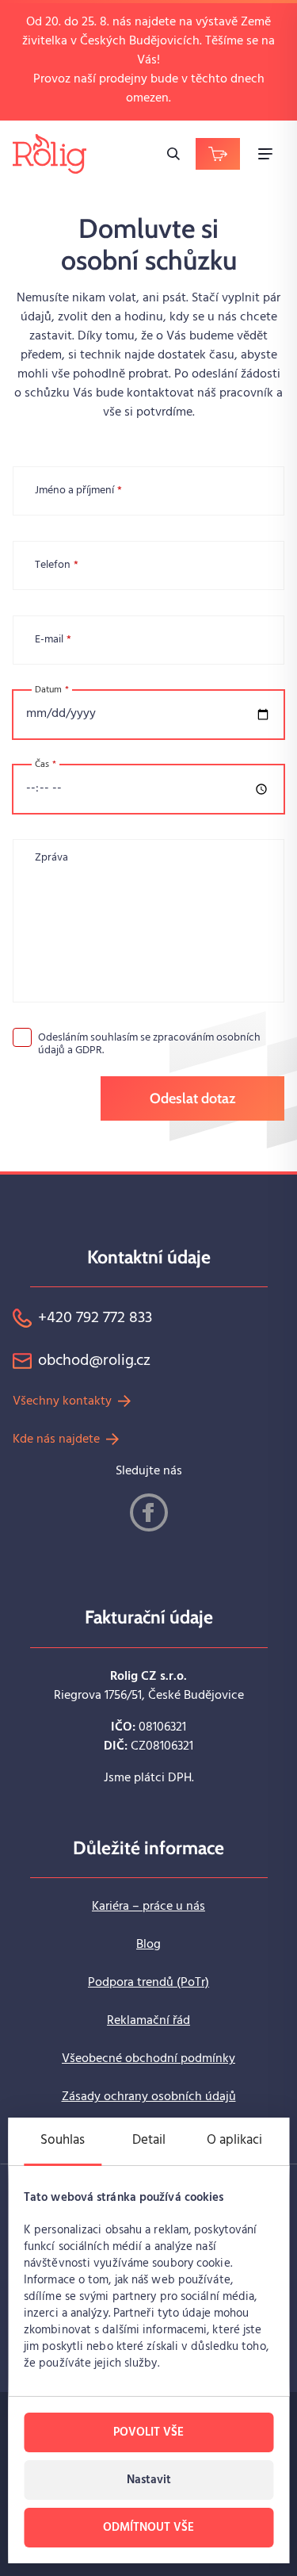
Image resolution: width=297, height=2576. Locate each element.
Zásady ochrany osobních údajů (149, 2097)
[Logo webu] (49, 153)
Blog (148, 1945)
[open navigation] (265, 154)
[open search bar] (173, 154)
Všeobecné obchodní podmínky (148, 2059)
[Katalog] (218, 154)
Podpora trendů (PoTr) (148, 1983)
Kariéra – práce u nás (148, 1907)
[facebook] (149, 1512)
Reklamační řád (148, 2021)
